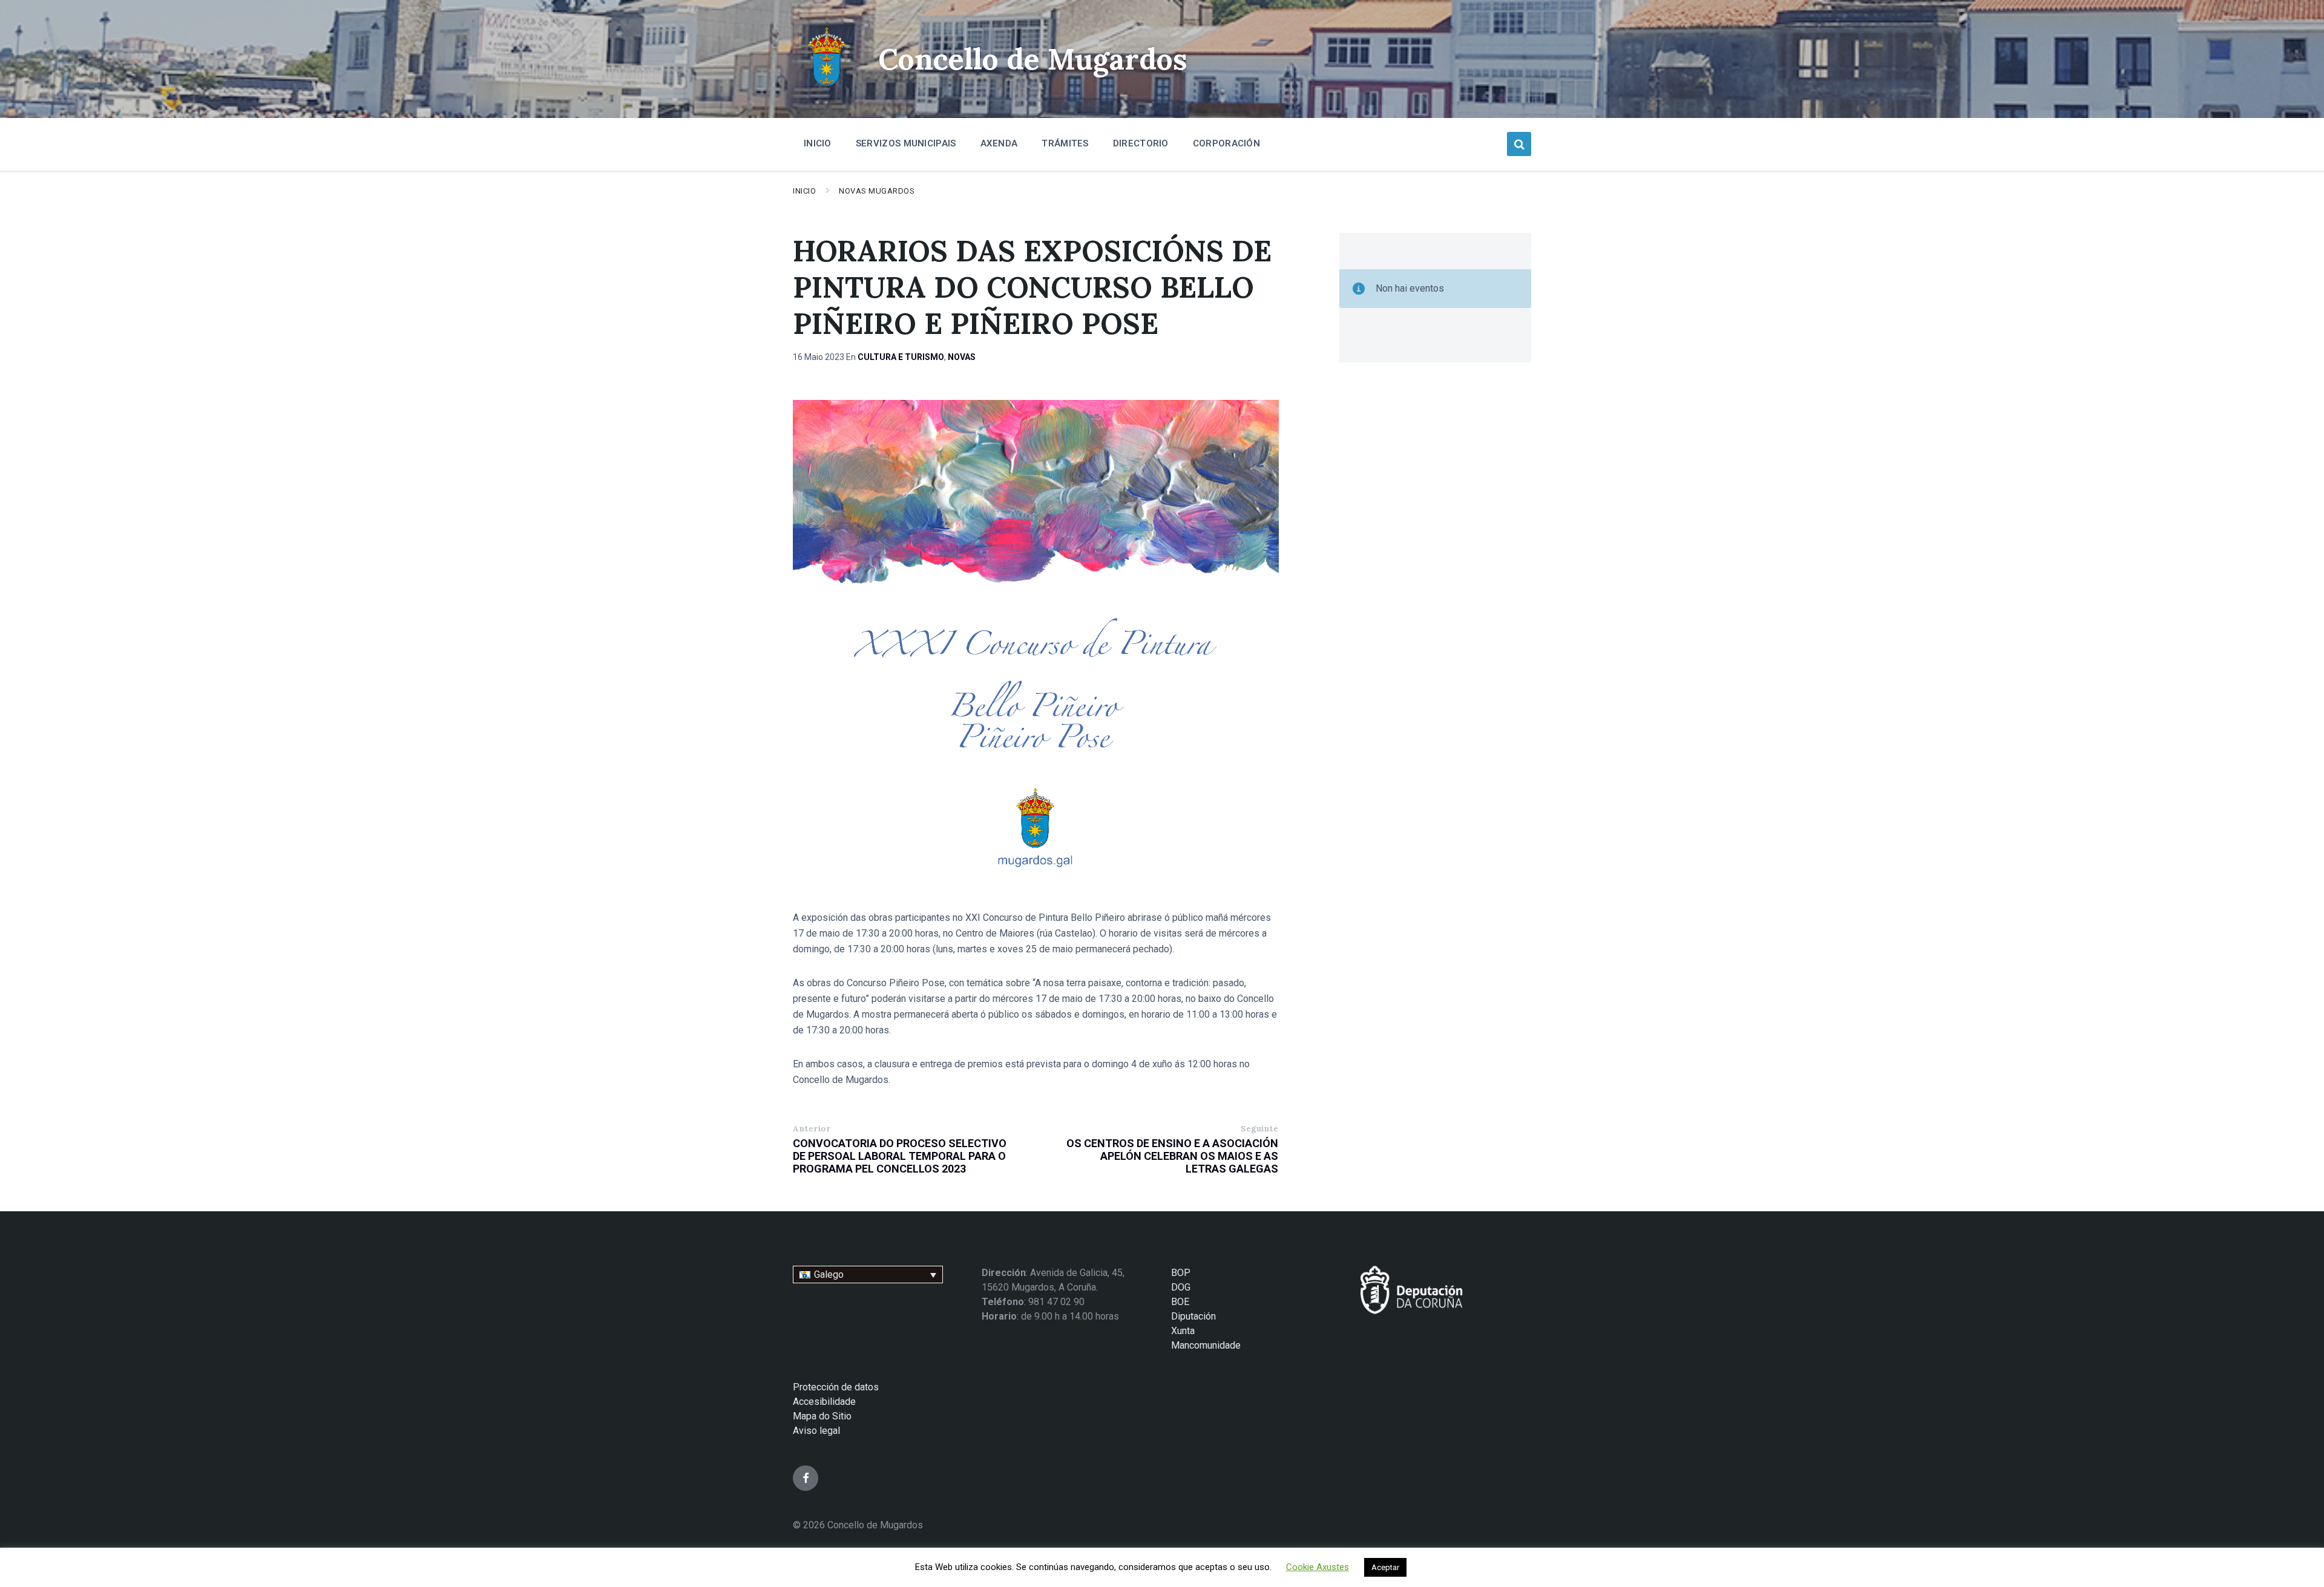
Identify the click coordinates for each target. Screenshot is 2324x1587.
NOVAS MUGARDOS (877, 191)
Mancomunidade (1206, 1345)
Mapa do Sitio (822, 1416)
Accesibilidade (824, 1402)
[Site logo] (826, 88)
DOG (1181, 1287)
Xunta (1183, 1331)
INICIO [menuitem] (818, 143)
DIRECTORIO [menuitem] (1141, 143)
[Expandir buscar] (1519, 144)
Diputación (1193, 1316)
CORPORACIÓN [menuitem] (1226, 143)
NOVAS (962, 357)
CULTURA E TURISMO (901, 357)
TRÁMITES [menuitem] (1065, 143)
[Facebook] (806, 1478)
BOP (1181, 1273)
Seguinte (1259, 1129)
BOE (1180, 1302)
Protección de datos (836, 1387)
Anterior (812, 1129)
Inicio (804, 191)
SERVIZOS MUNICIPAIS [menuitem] (906, 143)
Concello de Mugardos (1033, 59)
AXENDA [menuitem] (999, 143)
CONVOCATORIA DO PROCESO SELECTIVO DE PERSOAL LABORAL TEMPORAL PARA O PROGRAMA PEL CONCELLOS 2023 (900, 1156)
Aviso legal (816, 1431)
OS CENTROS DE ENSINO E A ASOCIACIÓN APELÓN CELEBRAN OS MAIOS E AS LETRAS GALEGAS (1172, 1156)
